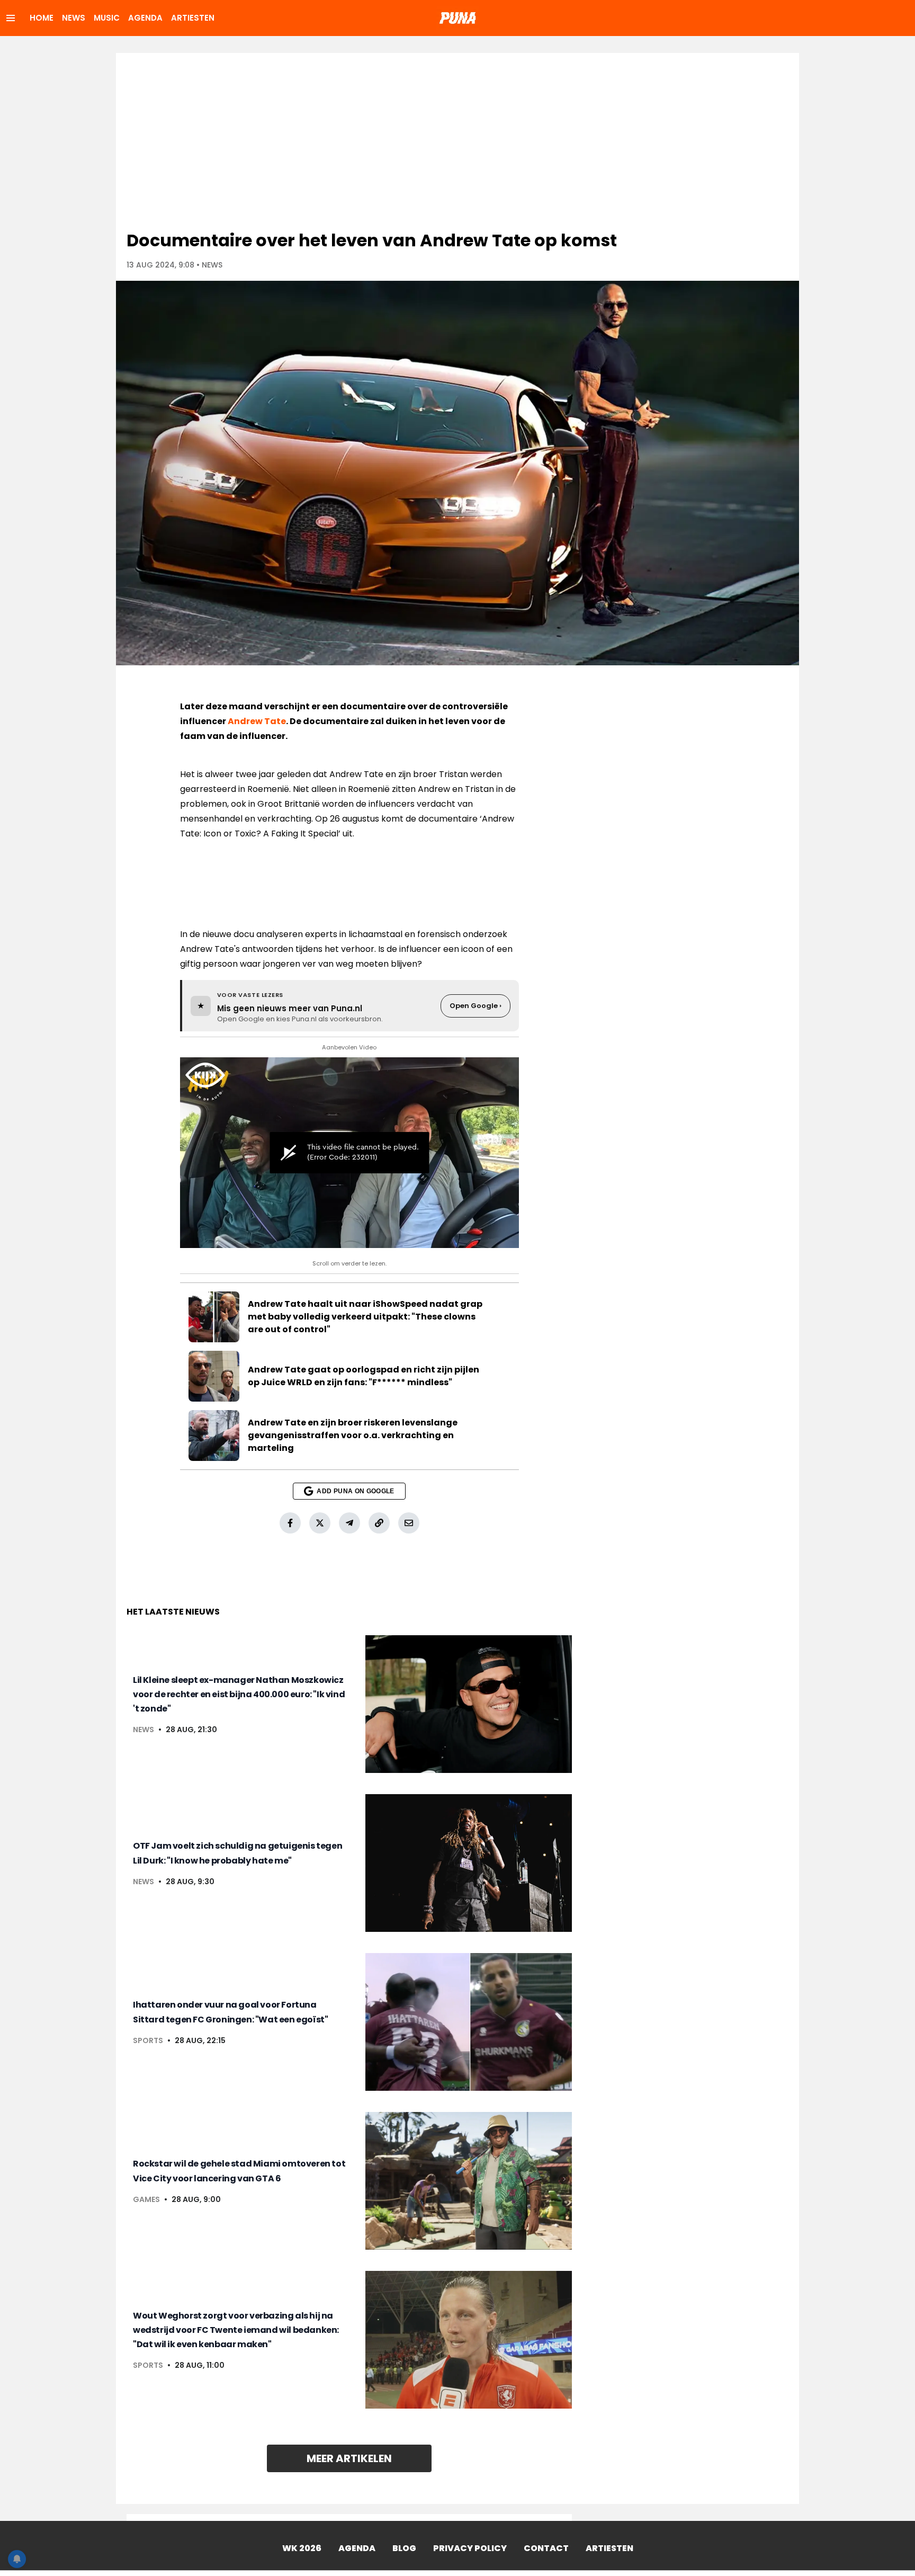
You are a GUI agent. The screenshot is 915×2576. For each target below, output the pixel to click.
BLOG (404, 2548)
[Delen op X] (320, 1523)
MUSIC (107, 18)
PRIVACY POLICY (470, 2548)
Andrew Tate (257, 721)
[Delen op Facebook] (290, 1523)
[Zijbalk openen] (11, 18)
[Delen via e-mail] (409, 1523)
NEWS (74, 18)
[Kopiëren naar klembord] (379, 1523)
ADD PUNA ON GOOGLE (355, 1491)
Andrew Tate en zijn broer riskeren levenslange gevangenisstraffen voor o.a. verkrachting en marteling (353, 1435)
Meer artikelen (349, 2458)
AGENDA (145, 18)
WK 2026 (302, 2548)
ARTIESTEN (193, 18)
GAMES (146, 2199)
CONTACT (546, 2548)
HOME (42, 18)
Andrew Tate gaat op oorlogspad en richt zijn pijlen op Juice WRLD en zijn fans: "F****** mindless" (364, 1376)
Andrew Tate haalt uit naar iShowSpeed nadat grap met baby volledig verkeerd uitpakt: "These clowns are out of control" (365, 1317)
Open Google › (476, 1006)
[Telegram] (349, 1523)
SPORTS (148, 2040)
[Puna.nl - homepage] (457, 18)
